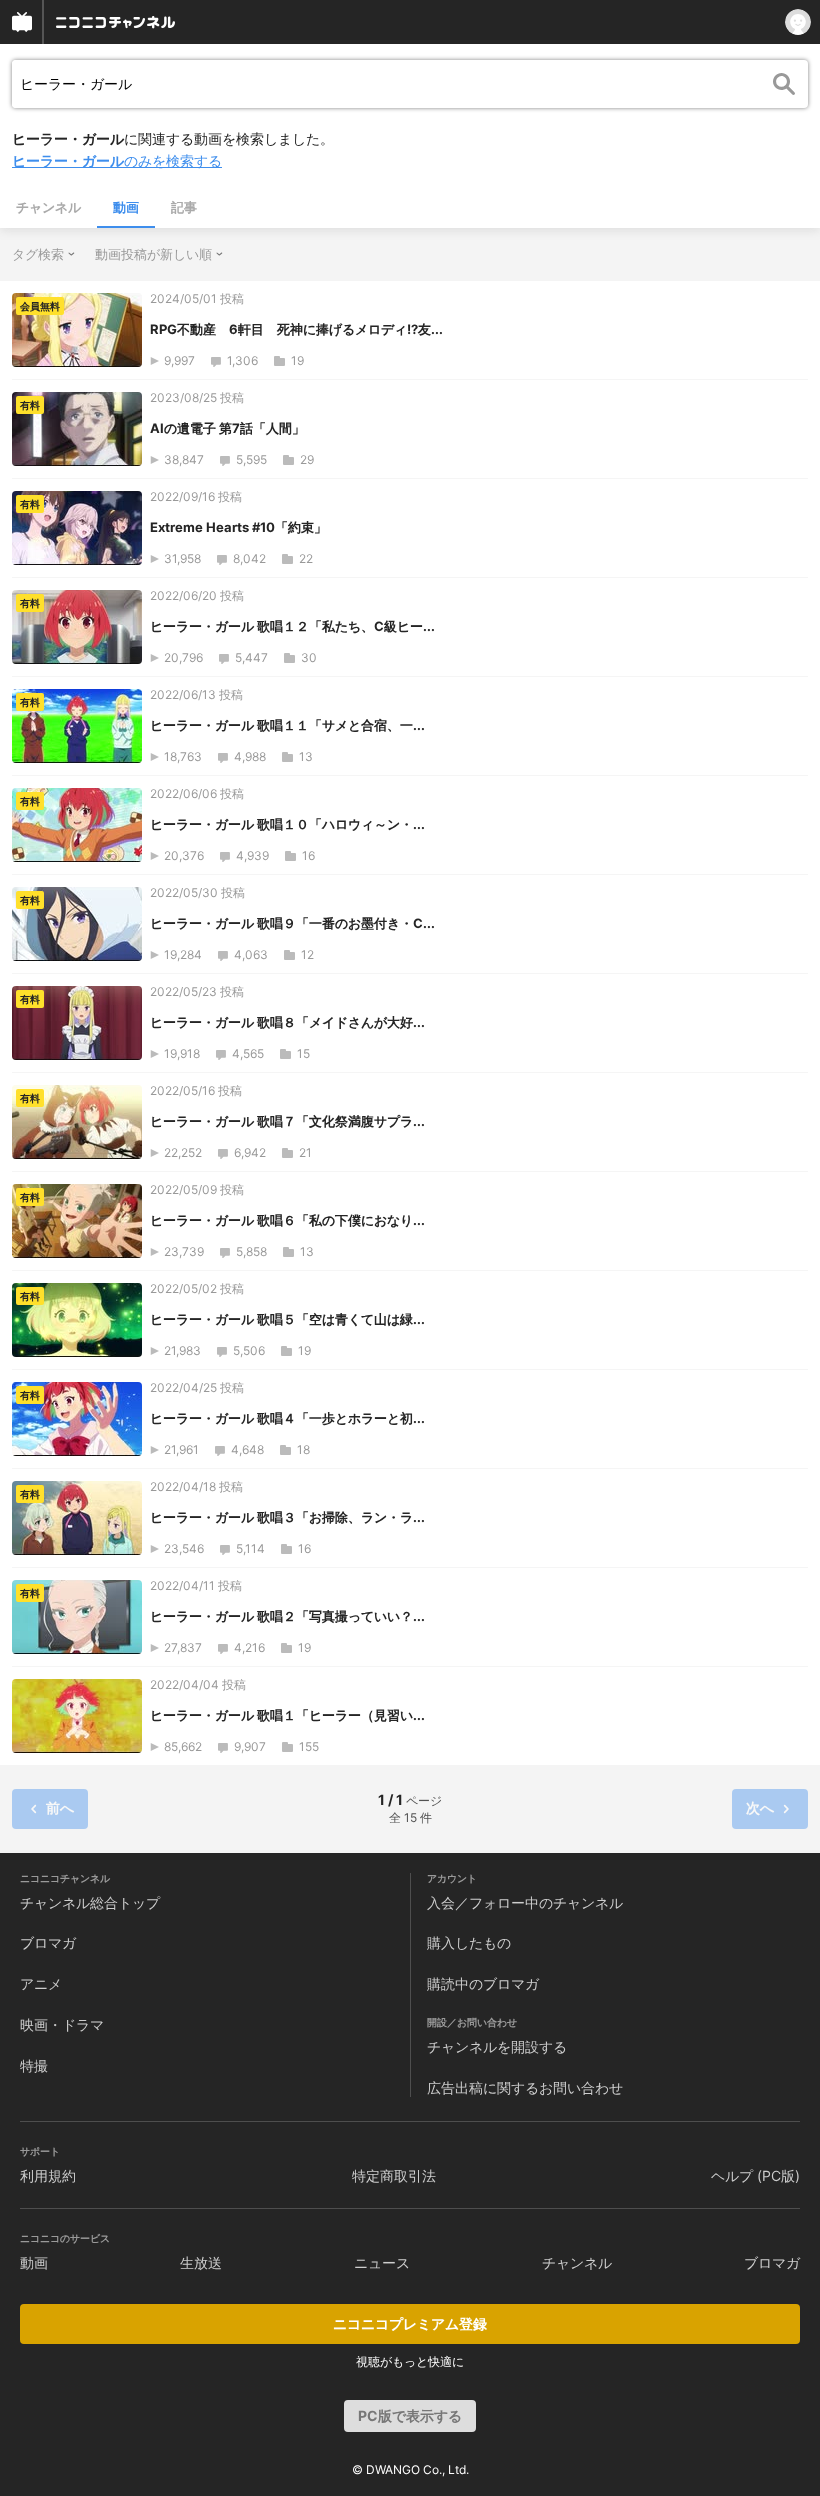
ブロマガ (48, 1942)
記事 (184, 207)
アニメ (41, 1983)
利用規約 (48, 2175)
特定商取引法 (394, 2175)
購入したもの (469, 1942)
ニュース (382, 2262)
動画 (126, 207)
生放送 (201, 2262)
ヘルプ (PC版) (755, 2175)
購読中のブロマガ (483, 1983)
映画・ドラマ (62, 2024)
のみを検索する (117, 160)
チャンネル (48, 207)
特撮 (34, 2065)
